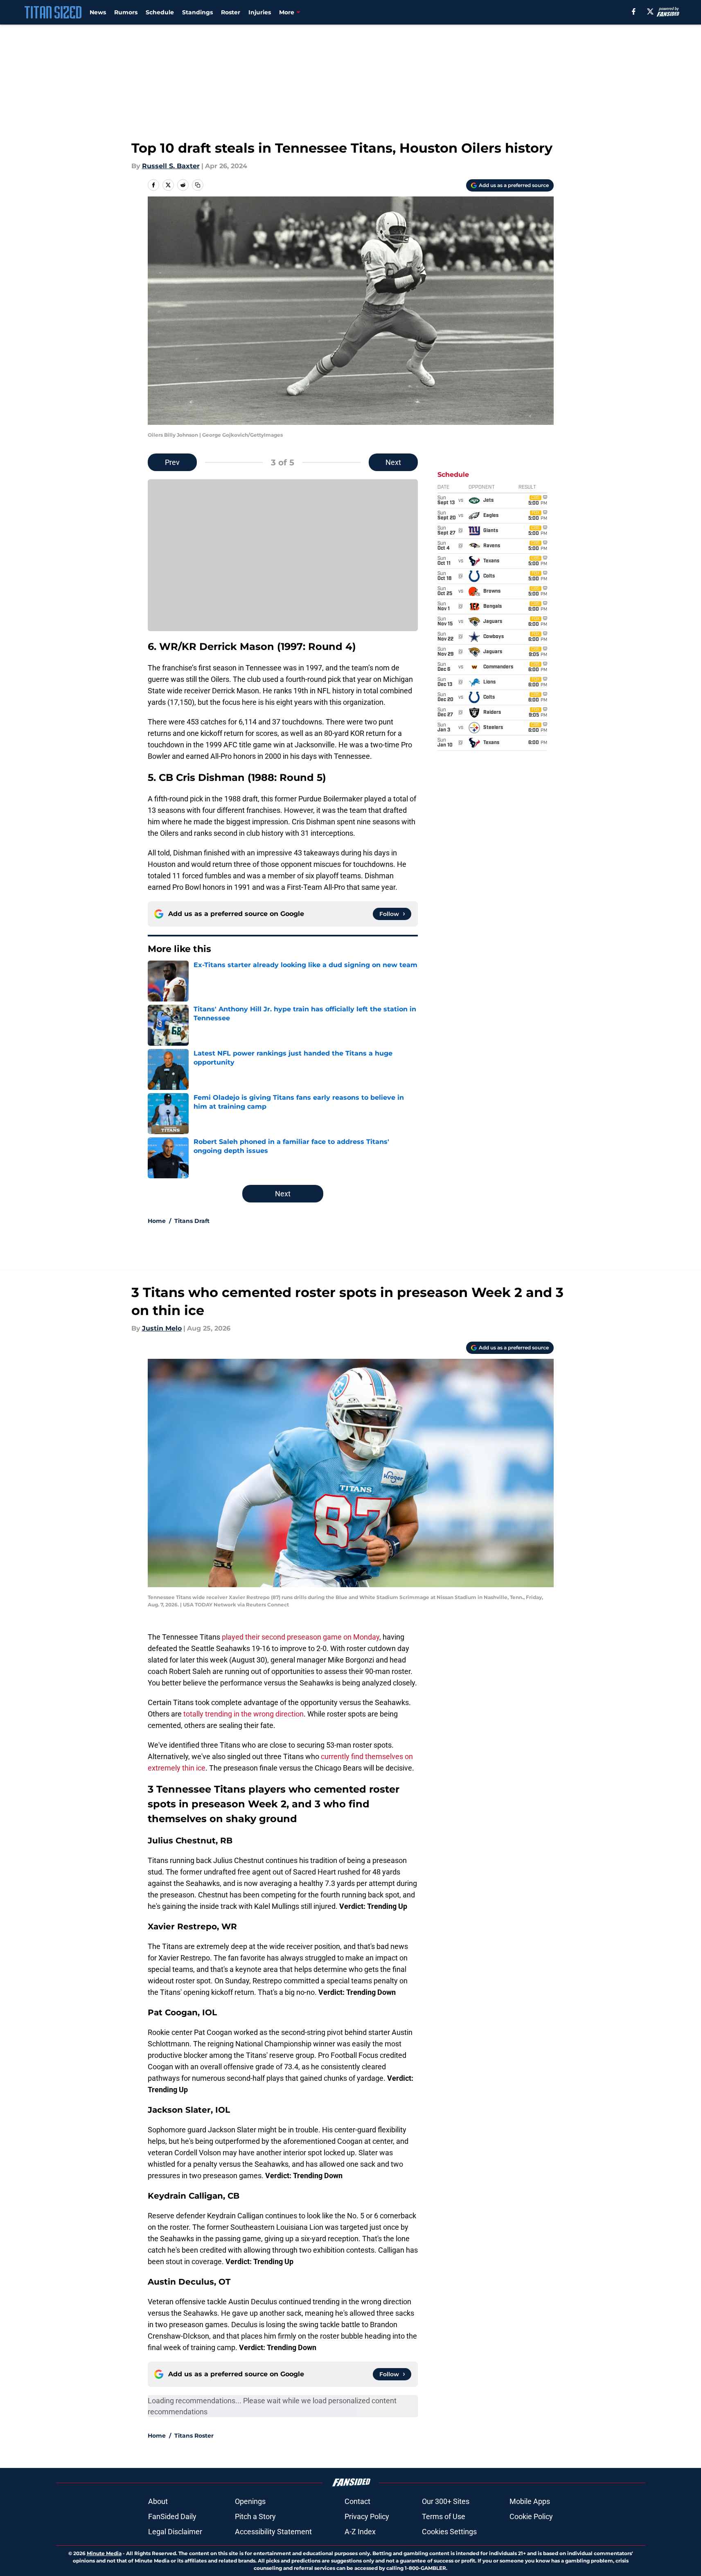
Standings (197, 12)
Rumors (126, 12)
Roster (231, 12)
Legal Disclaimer (175, 2532)
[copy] (198, 185)
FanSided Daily (172, 2516)
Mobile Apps (530, 2501)
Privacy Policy (367, 2516)
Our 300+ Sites (446, 2501)
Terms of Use (444, 2516)
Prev (172, 462)
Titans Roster (194, 2436)
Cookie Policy (531, 2516)
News (98, 12)
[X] (650, 11)
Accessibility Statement (273, 2532)
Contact (357, 2501)
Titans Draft (192, 1221)
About (158, 2501)
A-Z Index (360, 2532)
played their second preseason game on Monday (301, 1637)
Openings (250, 2501)
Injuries (260, 12)
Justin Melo (162, 1328)
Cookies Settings (449, 2532)
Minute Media (104, 2553)
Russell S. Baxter (171, 166)
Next (393, 462)
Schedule (160, 12)
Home (157, 1221)
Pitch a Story (255, 2516)
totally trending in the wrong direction (243, 1714)
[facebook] (634, 11)
